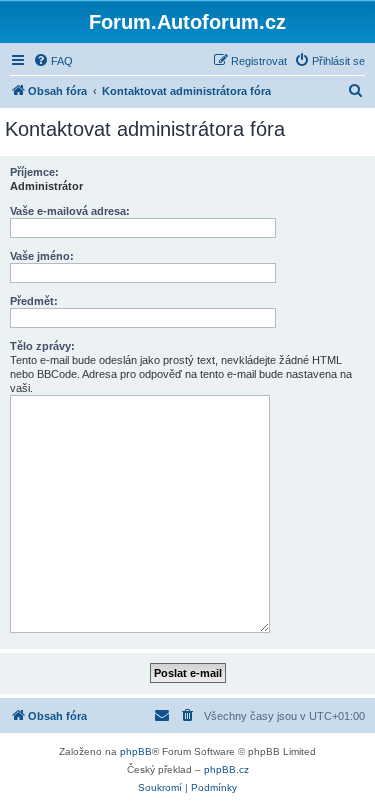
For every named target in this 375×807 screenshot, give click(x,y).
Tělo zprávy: (42, 346)
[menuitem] (53, 61)
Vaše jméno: (42, 256)
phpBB (136, 751)
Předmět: (34, 301)
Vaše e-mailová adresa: (70, 211)
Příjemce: (34, 172)
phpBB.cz (226, 769)
